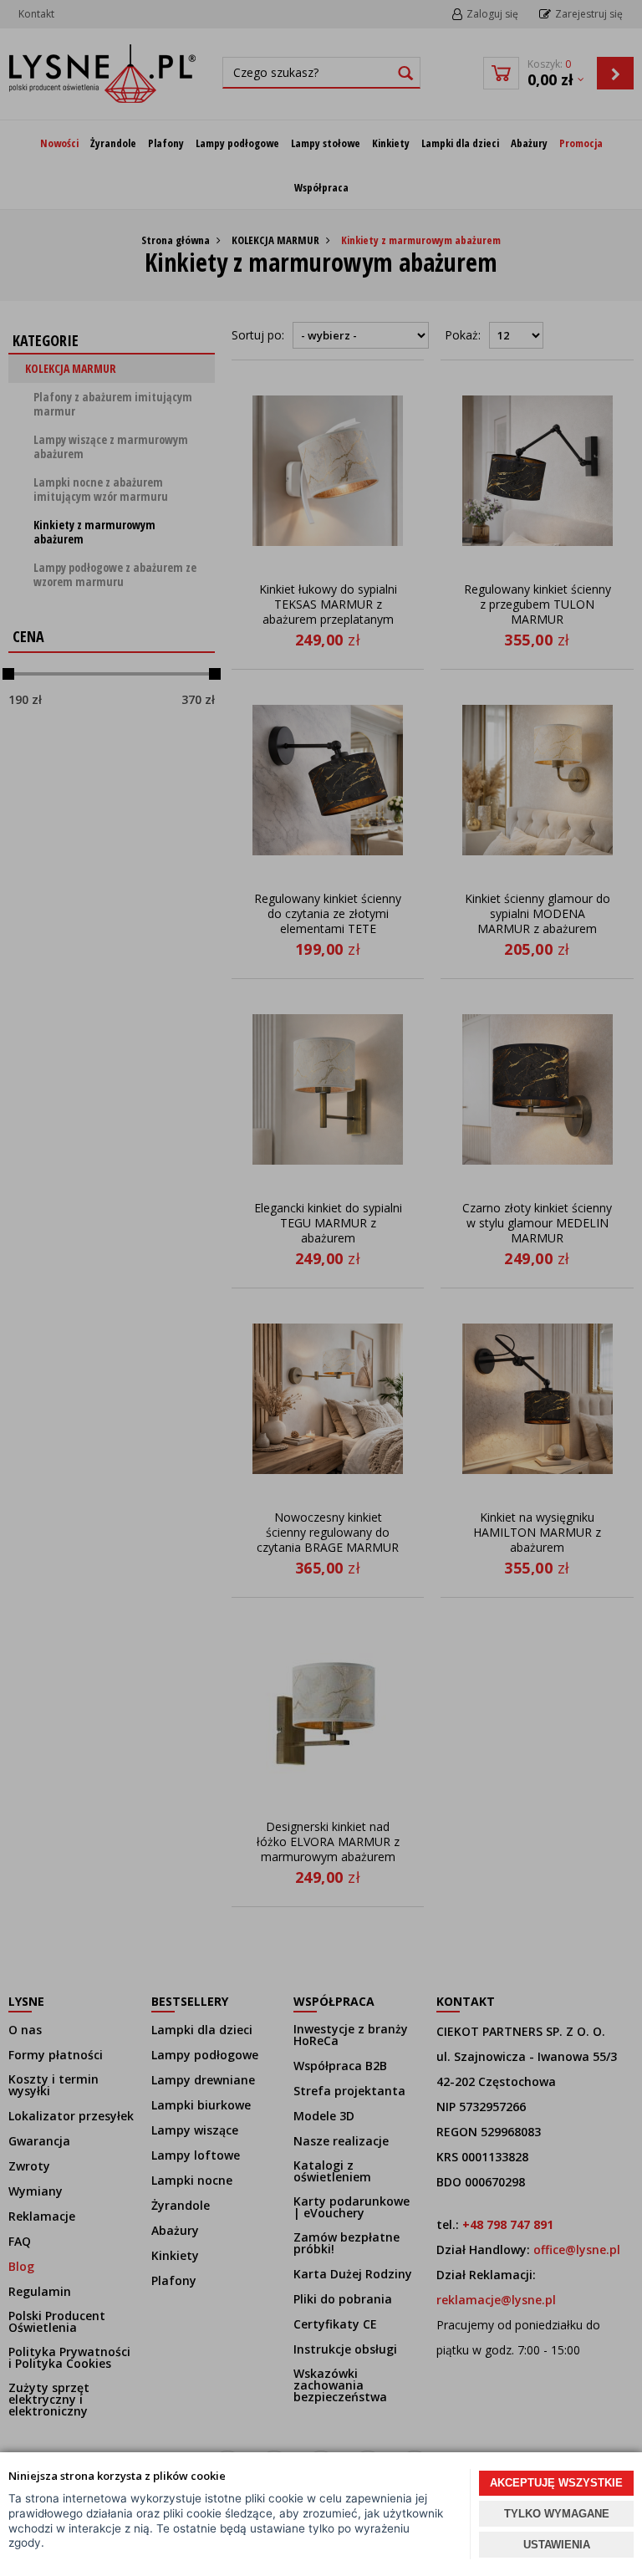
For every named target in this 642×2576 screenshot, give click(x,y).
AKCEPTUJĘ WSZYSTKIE (556, 2483)
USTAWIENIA (557, 2545)
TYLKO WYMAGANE (557, 2514)
